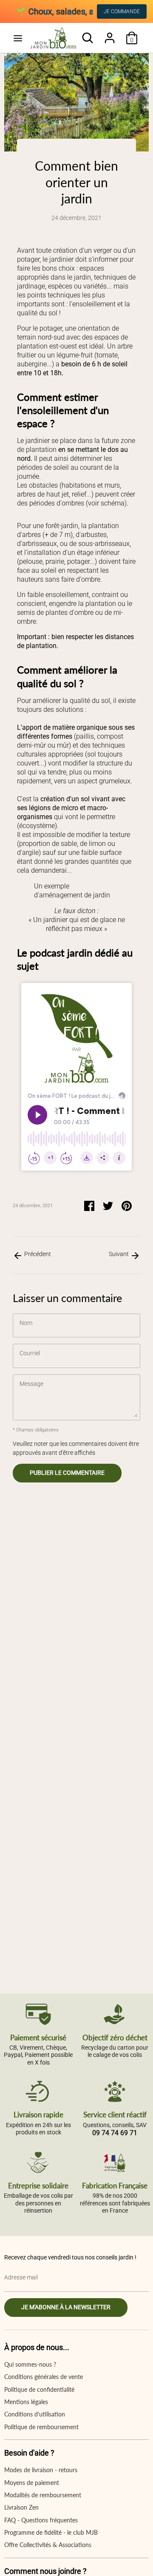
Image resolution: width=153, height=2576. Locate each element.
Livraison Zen (21, 2507)
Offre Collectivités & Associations (48, 2545)
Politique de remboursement (41, 2427)
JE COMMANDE (122, 11)
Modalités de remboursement (43, 2495)
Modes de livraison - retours (41, 2470)
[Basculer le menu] (18, 38)
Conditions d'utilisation (35, 2414)
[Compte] (110, 34)
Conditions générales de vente (44, 2377)
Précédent (37, 1254)
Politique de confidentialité (39, 2389)
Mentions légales (26, 2402)
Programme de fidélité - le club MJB (51, 2532)
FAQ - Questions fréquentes (41, 2520)
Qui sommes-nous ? (30, 2364)
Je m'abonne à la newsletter (66, 2307)
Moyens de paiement (32, 2483)
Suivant (119, 1254)
